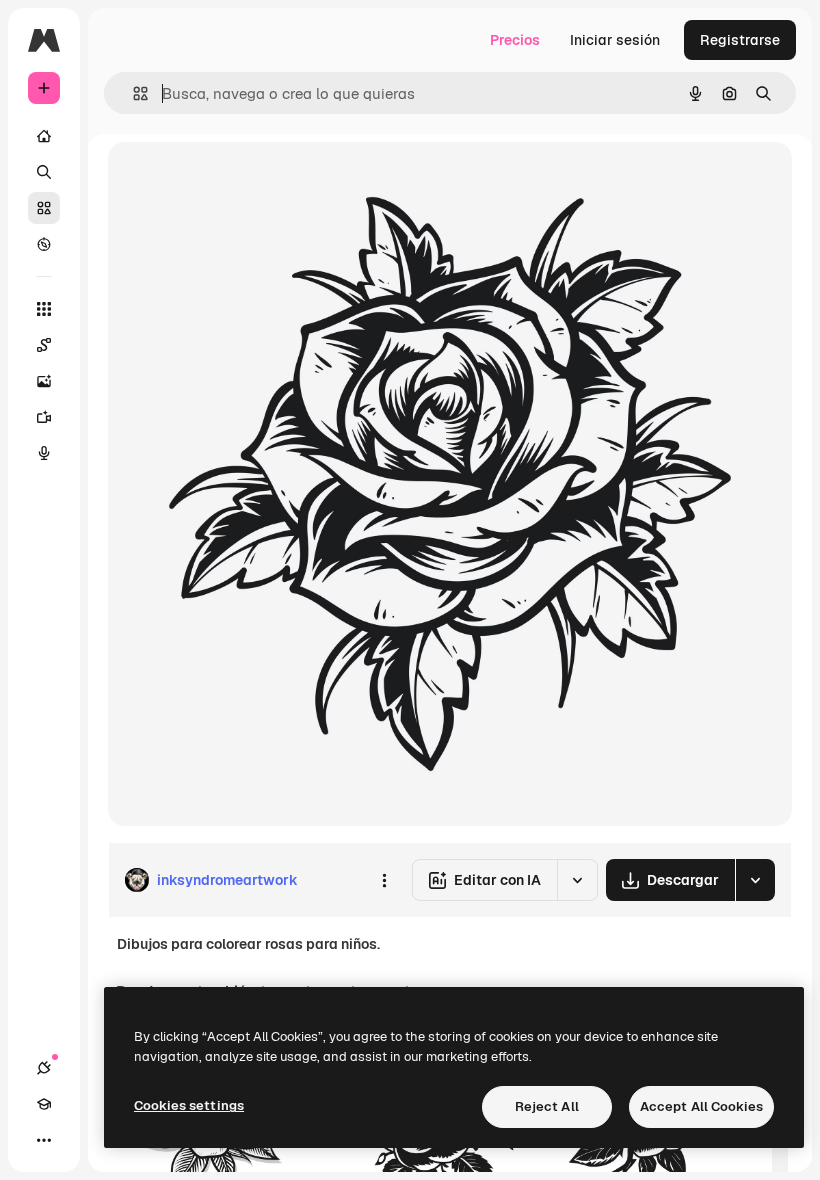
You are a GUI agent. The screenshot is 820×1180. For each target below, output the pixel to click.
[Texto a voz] (44, 453)
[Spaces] (44, 345)
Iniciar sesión (615, 40)
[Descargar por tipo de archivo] (755, 880)
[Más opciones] (384, 880)
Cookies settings (189, 1105)
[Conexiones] (44, 1068)
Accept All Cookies (701, 1106)
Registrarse (740, 40)
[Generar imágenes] (44, 381)
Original (236, 179)
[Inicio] (44, 136)
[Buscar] (44, 172)
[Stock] (44, 208)
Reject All (547, 1106)
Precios (515, 40)
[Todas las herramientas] (44, 309)
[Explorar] (44, 244)
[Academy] (44, 1104)
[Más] (44, 1140)
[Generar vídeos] (44, 417)
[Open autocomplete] (132, 93)
